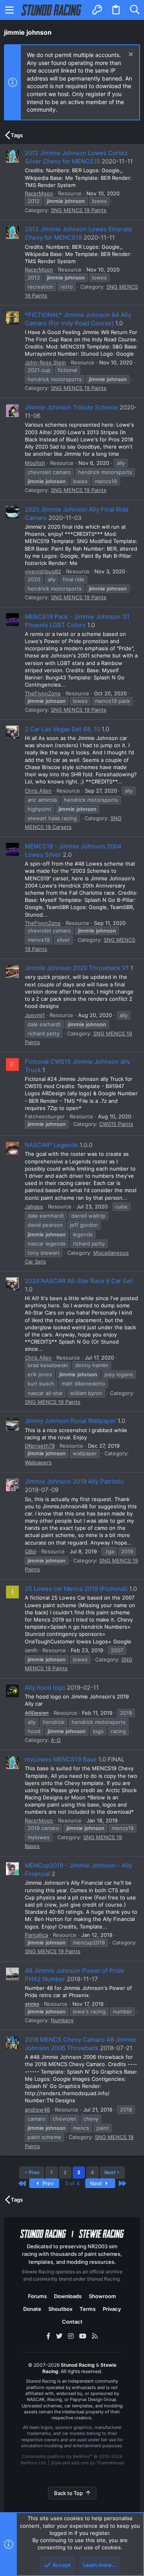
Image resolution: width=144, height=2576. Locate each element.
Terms (88, 2309)
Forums (37, 2296)
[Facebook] (48, 2336)
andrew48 (37, 2110)
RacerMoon (39, 193)
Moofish (35, 463)
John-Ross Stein (45, 362)
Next (110, 2172)
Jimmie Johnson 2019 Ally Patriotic (74, 1481)
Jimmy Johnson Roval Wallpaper (70, 1421)
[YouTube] (83, 2336)
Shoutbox (60, 2309)
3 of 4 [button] (72, 2183)
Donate (32, 2309)
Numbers (62, 2020)
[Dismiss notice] (130, 55)
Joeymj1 (35, 1015)
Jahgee (34, 1206)
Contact (72, 2322)
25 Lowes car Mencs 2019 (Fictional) (76, 1589)
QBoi (31, 1551)
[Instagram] (71, 2336)
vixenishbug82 (43, 571)
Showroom (102, 2296)
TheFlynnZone (43, 693)
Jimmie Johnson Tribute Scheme (71, 407)
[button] (10, 10)
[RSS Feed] (95, 2336)
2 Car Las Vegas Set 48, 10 (62, 729)
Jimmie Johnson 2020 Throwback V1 (77, 968)
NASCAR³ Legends (51, 1145)
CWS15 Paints (116, 1124)
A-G (56, 1740)
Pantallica (36, 1935)
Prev (34, 2172)
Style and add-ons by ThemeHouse (87, 2463)
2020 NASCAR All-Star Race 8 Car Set (79, 1281)
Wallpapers (38, 1462)
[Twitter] (59, 2336)
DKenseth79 (40, 1446)
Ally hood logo (45, 1687)
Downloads (68, 2296)
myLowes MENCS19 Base (61, 1759)
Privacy (112, 2309)
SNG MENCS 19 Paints (79, 210)
